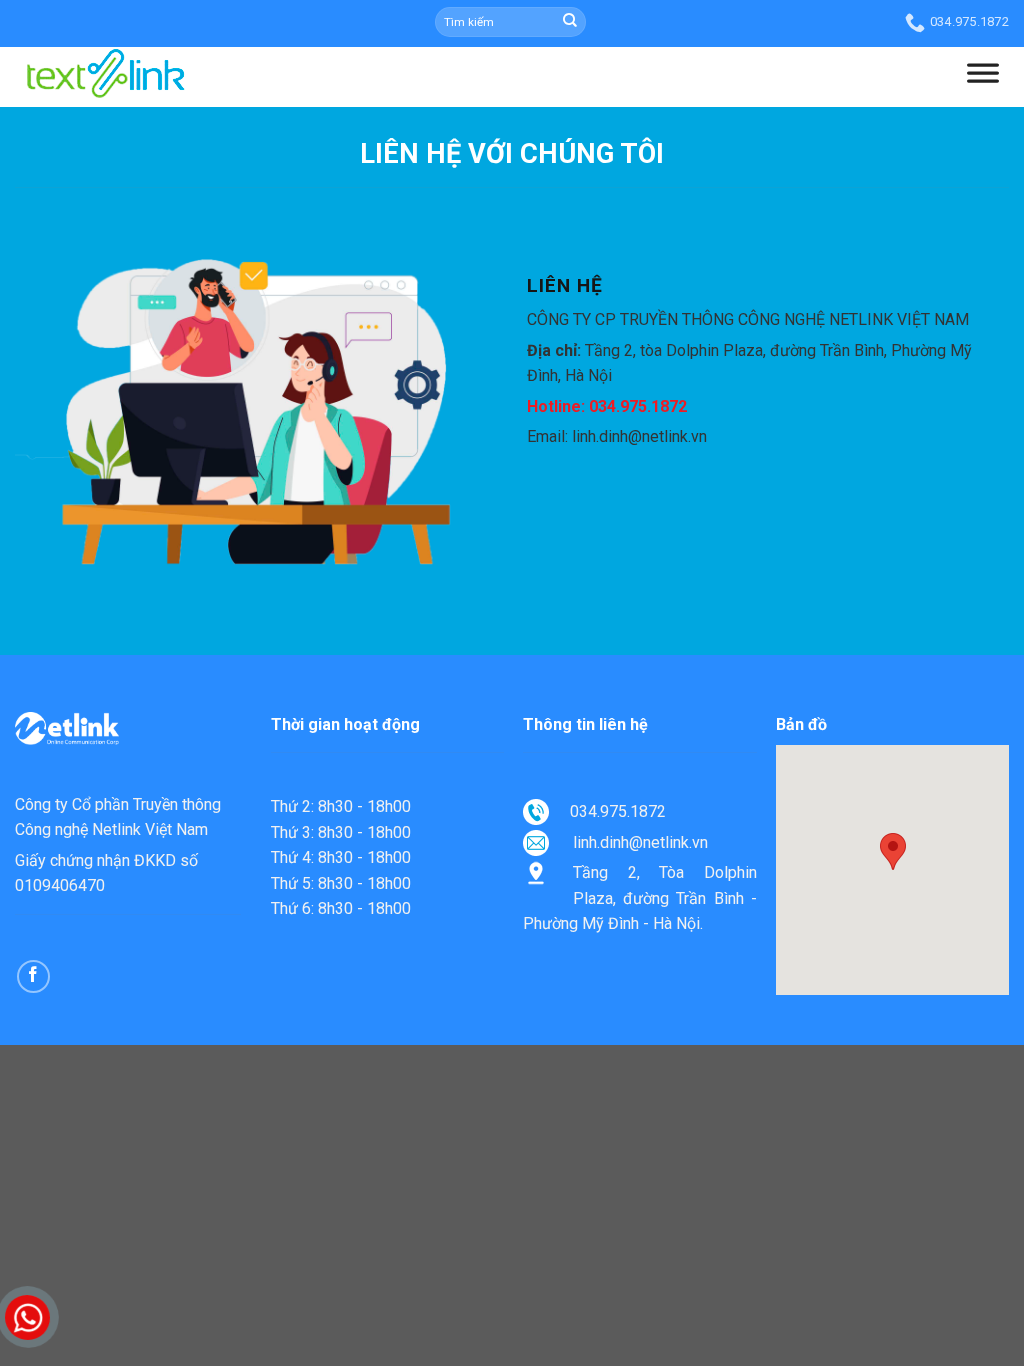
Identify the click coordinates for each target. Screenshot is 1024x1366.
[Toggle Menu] (983, 77)
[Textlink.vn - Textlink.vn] (105, 108)
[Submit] (570, 22)
